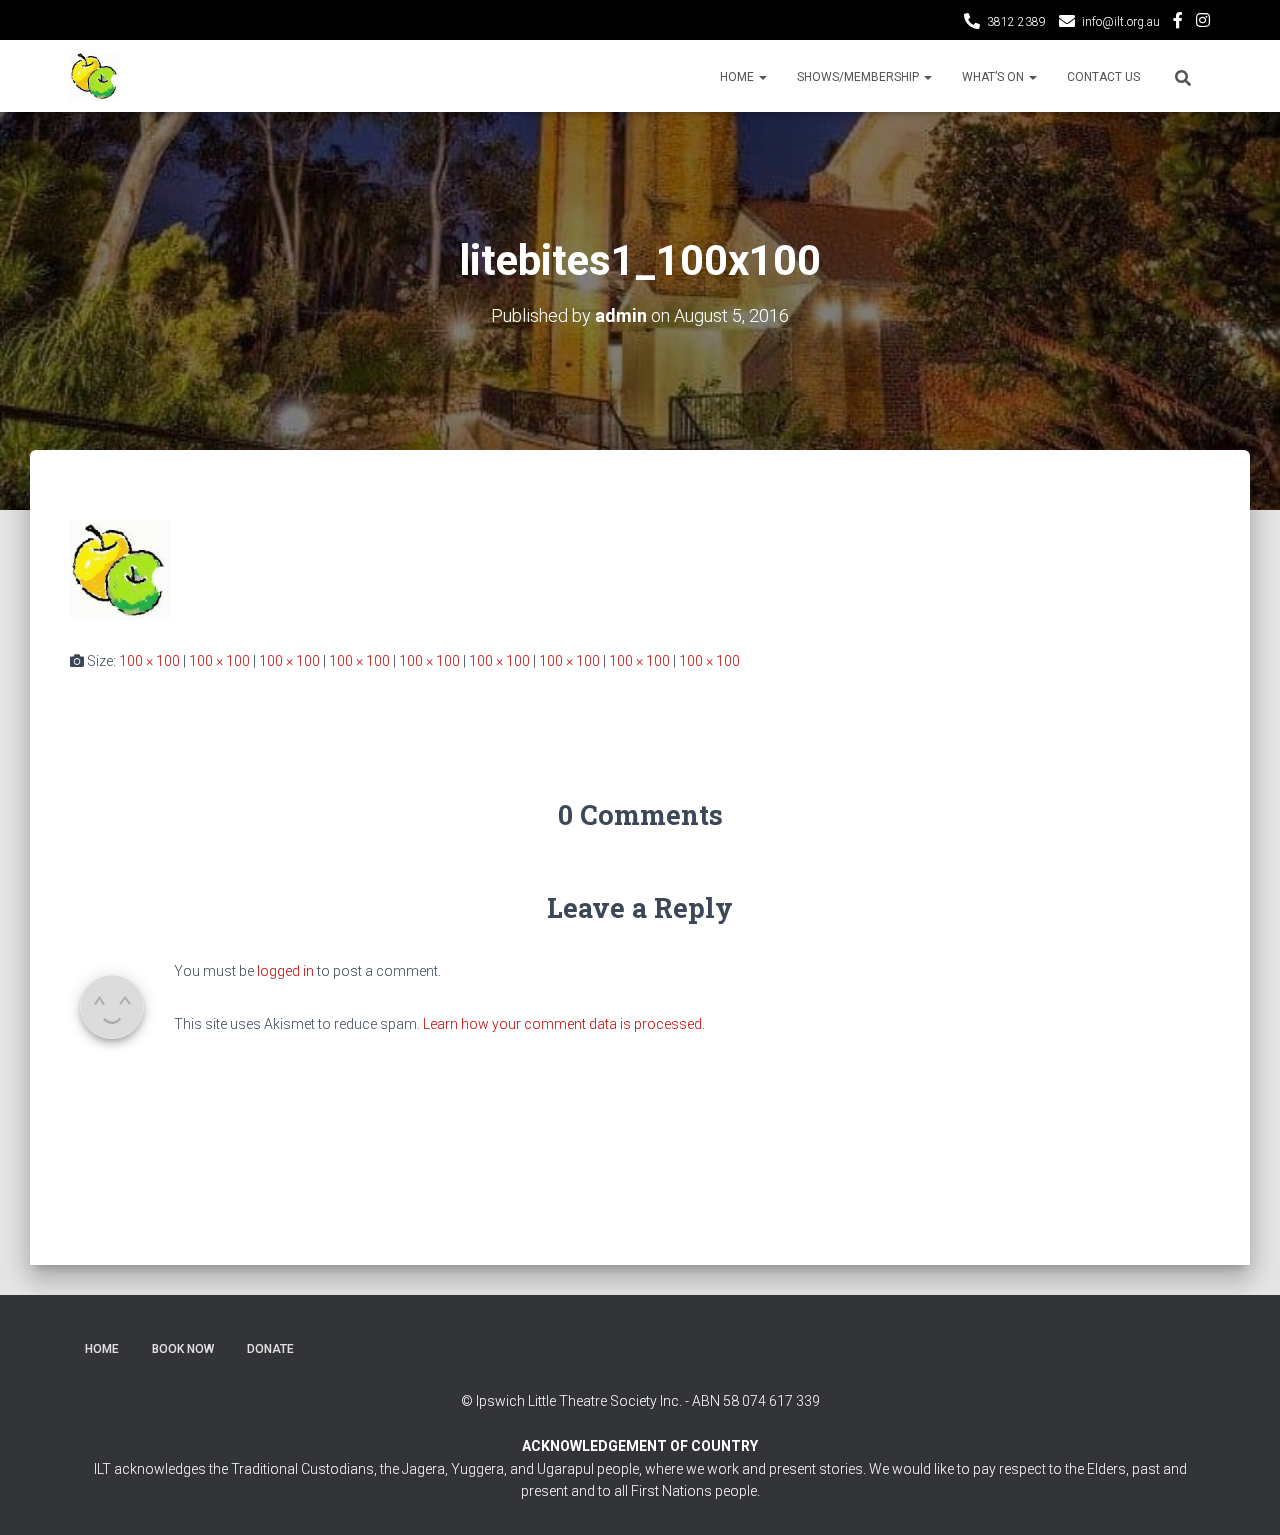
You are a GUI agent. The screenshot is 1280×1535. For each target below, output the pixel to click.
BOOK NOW (183, 1349)
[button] (762, 77)
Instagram (1203, 23)
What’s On (994, 77)
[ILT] (95, 76)
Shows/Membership (859, 77)
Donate (270, 1349)
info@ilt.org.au (1121, 22)
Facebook (1178, 23)
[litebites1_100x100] (120, 569)
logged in (285, 971)
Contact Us (1103, 77)
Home (738, 77)
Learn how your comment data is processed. (564, 1024)
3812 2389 (1016, 22)
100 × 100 (149, 661)
